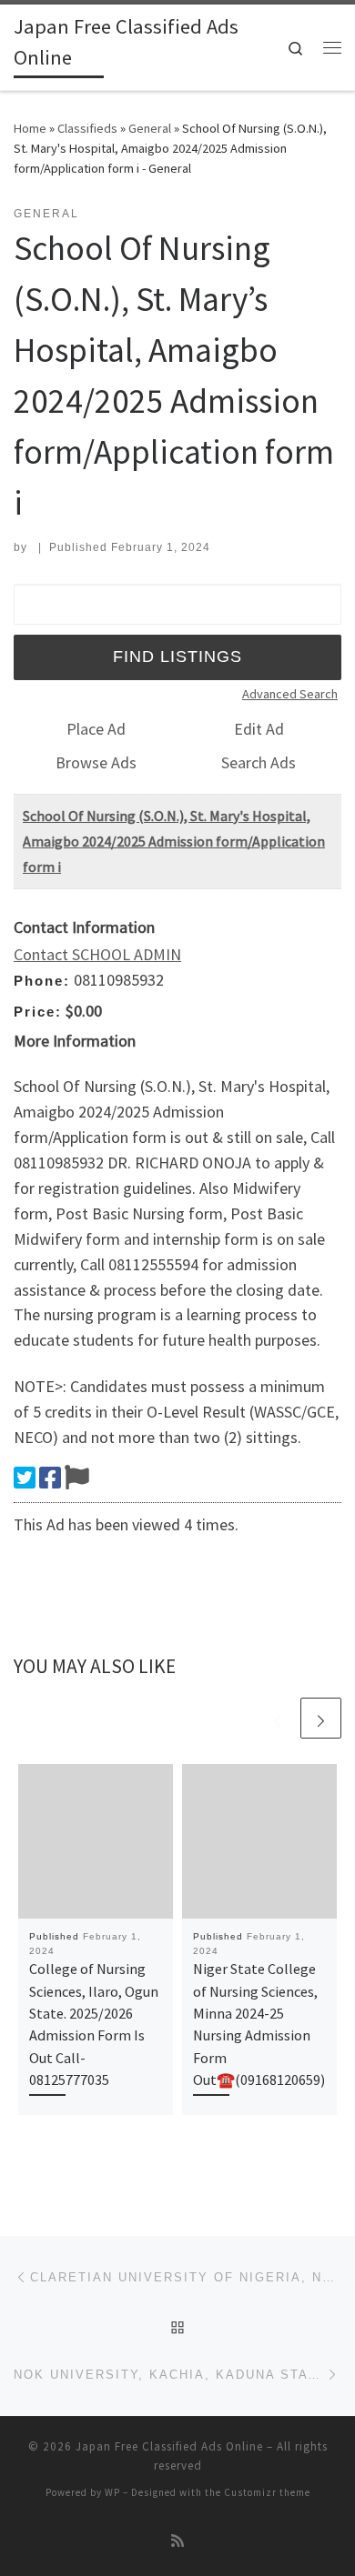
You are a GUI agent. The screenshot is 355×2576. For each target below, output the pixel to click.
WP (112, 2492)
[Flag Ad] (77, 1478)
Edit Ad (259, 729)
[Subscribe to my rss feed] (177, 2541)
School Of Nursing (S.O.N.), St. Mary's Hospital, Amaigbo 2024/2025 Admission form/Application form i (174, 841)
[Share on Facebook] (50, 1478)
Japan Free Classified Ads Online (169, 2446)
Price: (38, 1012)
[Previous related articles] (277, 1718)
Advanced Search (290, 694)
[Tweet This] (25, 1478)
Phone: (42, 981)
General (150, 128)
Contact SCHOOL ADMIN (97, 954)
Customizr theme (267, 2492)
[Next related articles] (321, 1718)
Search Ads (259, 762)
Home (30, 128)
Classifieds (87, 128)
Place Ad (96, 729)
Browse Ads (96, 762)
